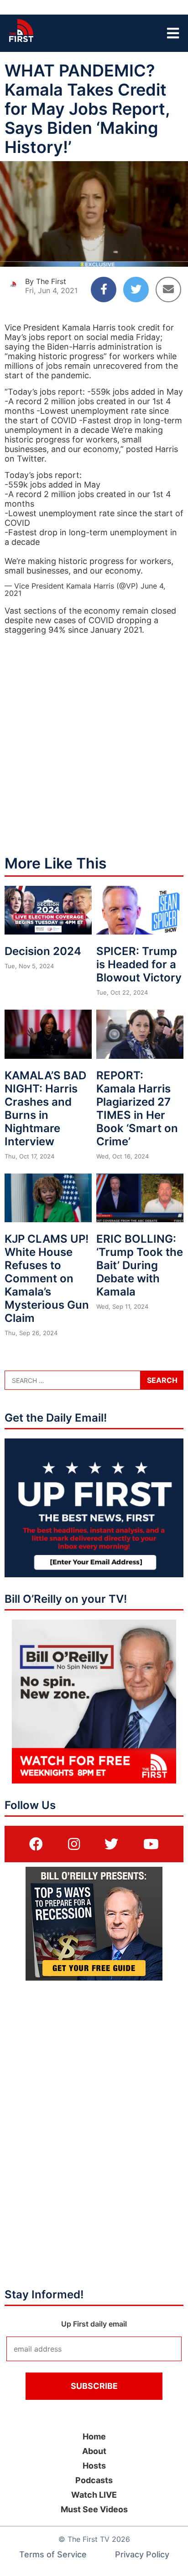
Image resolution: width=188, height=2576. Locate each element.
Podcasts (94, 2480)
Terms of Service (53, 2554)
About (94, 2451)
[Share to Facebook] (104, 290)
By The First (46, 281)
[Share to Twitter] (136, 290)
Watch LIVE (94, 2495)
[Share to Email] (168, 290)
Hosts (94, 2466)
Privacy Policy (142, 2554)
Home (94, 2436)
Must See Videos (94, 2509)
